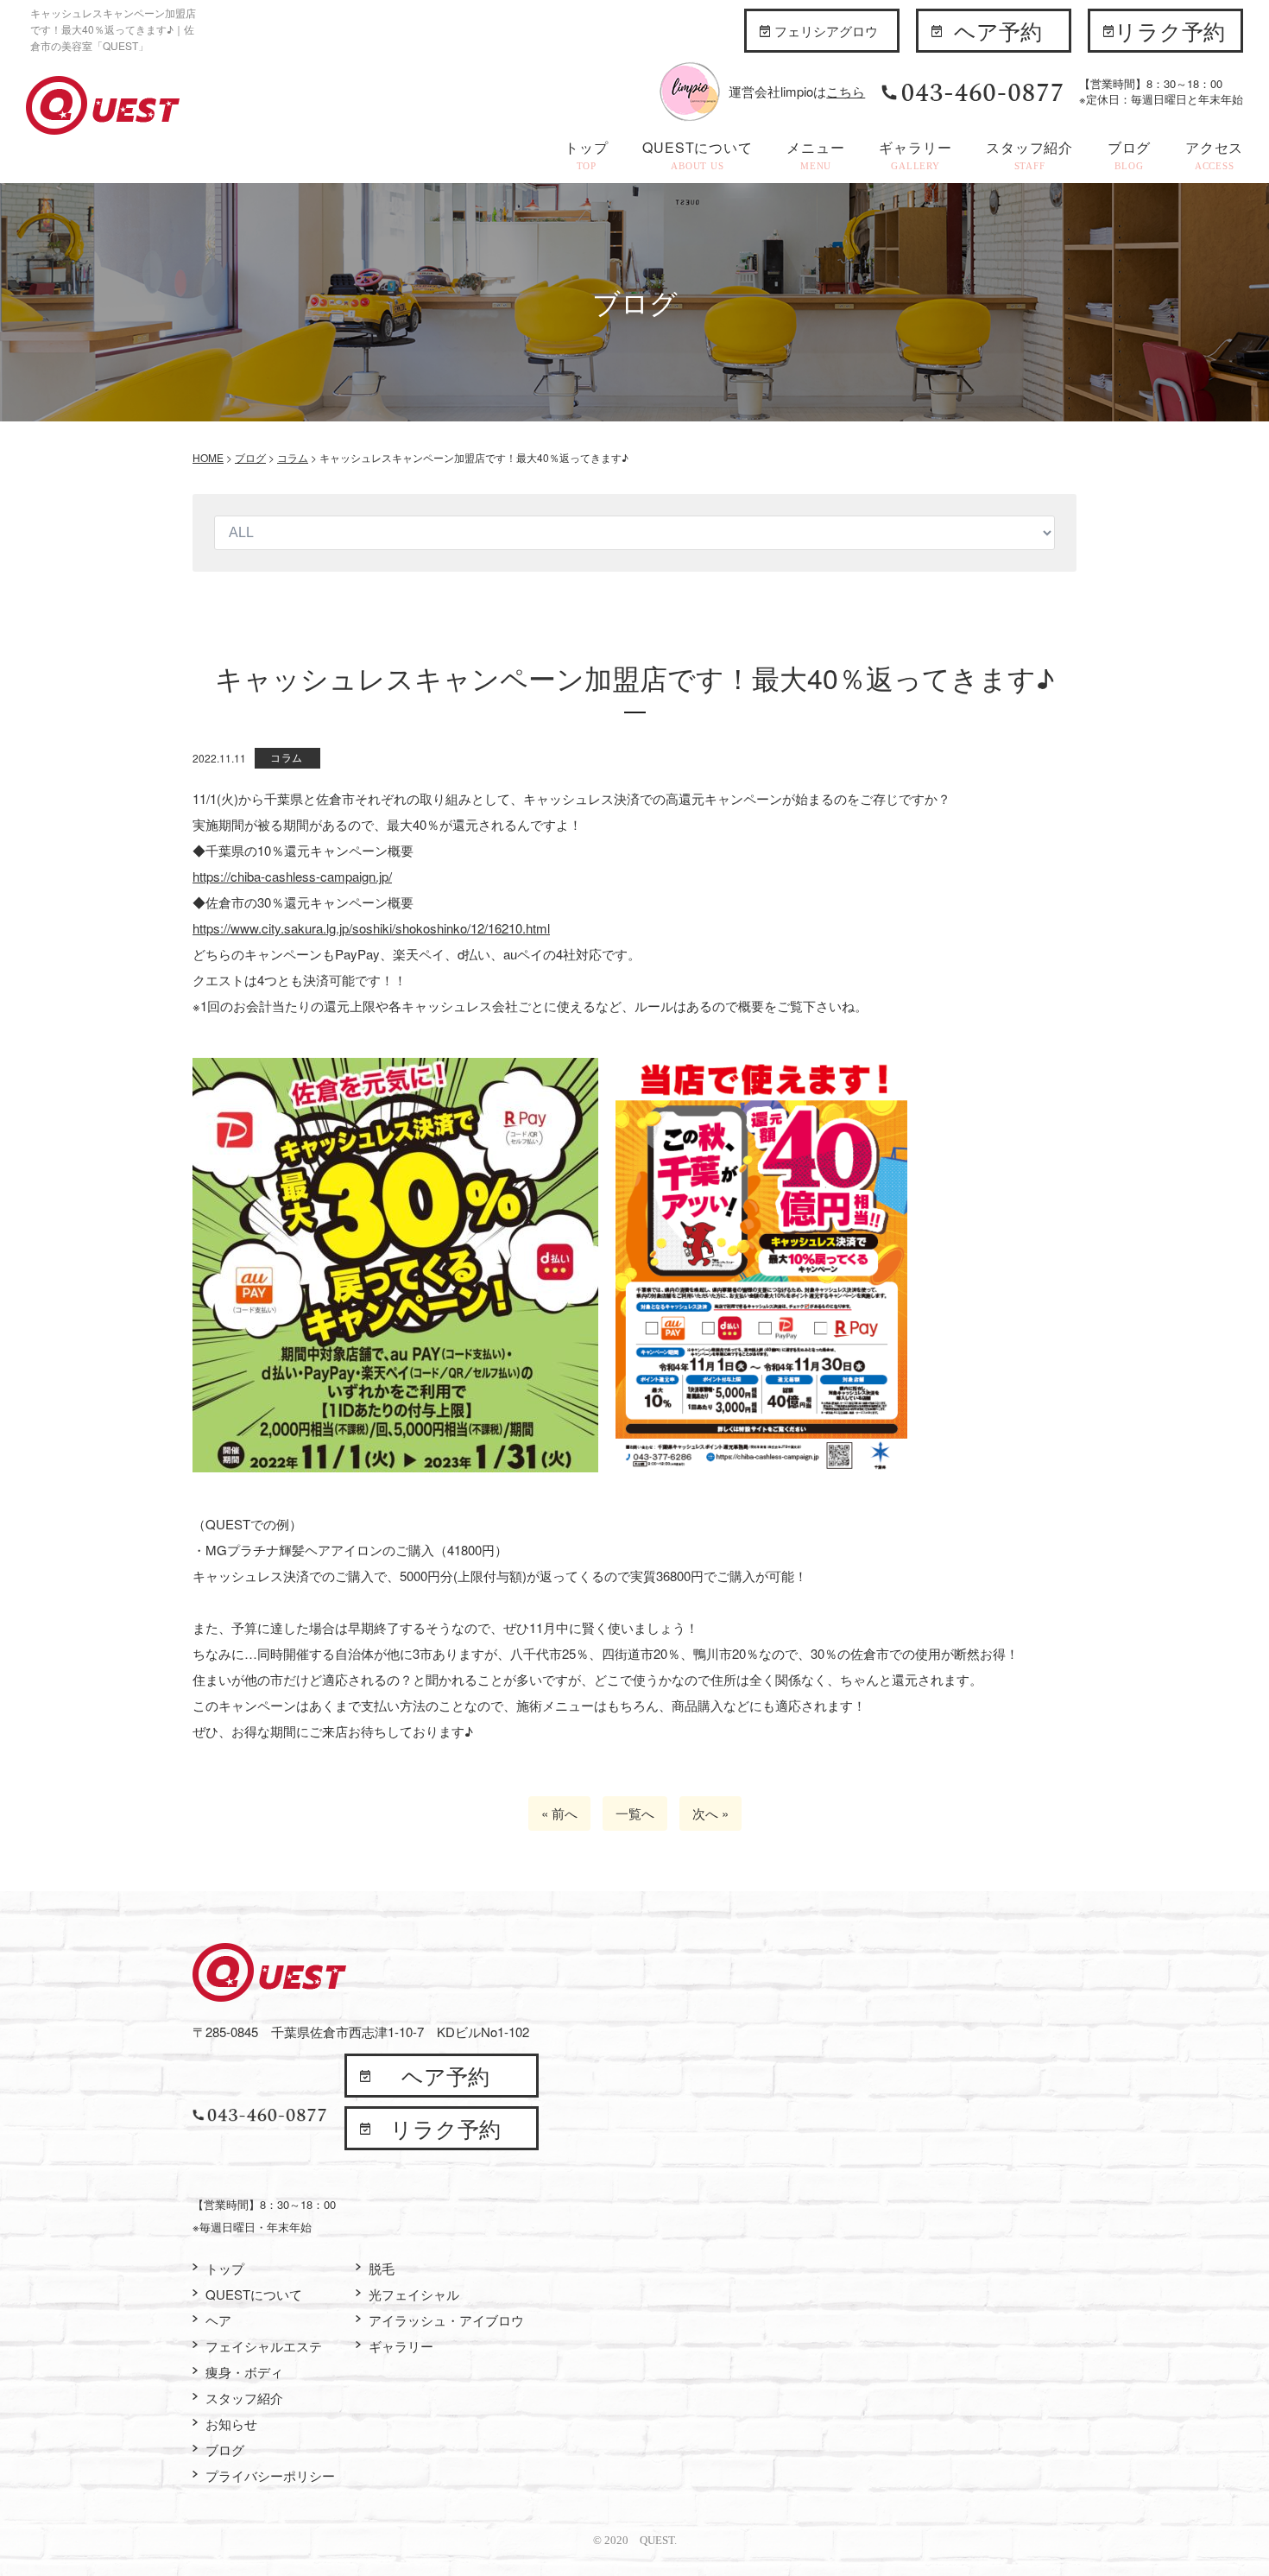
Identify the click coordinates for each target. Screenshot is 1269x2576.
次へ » (710, 1813)
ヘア (218, 2320)
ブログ (1129, 154)
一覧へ (635, 1813)
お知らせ (231, 2424)
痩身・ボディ (244, 2372)
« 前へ (559, 1813)
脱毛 (382, 2268)
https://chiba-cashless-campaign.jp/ (292, 876)
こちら (846, 91)
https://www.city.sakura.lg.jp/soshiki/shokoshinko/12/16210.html (371, 928)
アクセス (1214, 154)
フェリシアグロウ (826, 31)
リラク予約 (1170, 30)
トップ (586, 154)
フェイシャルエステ (264, 2346)
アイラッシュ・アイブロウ (446, 2320)
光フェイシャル (414, 2294)
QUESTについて (697, 154)
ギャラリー (915, 154)
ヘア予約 (998, 30)
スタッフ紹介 (1029, 154)
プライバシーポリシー (270, 2475)
